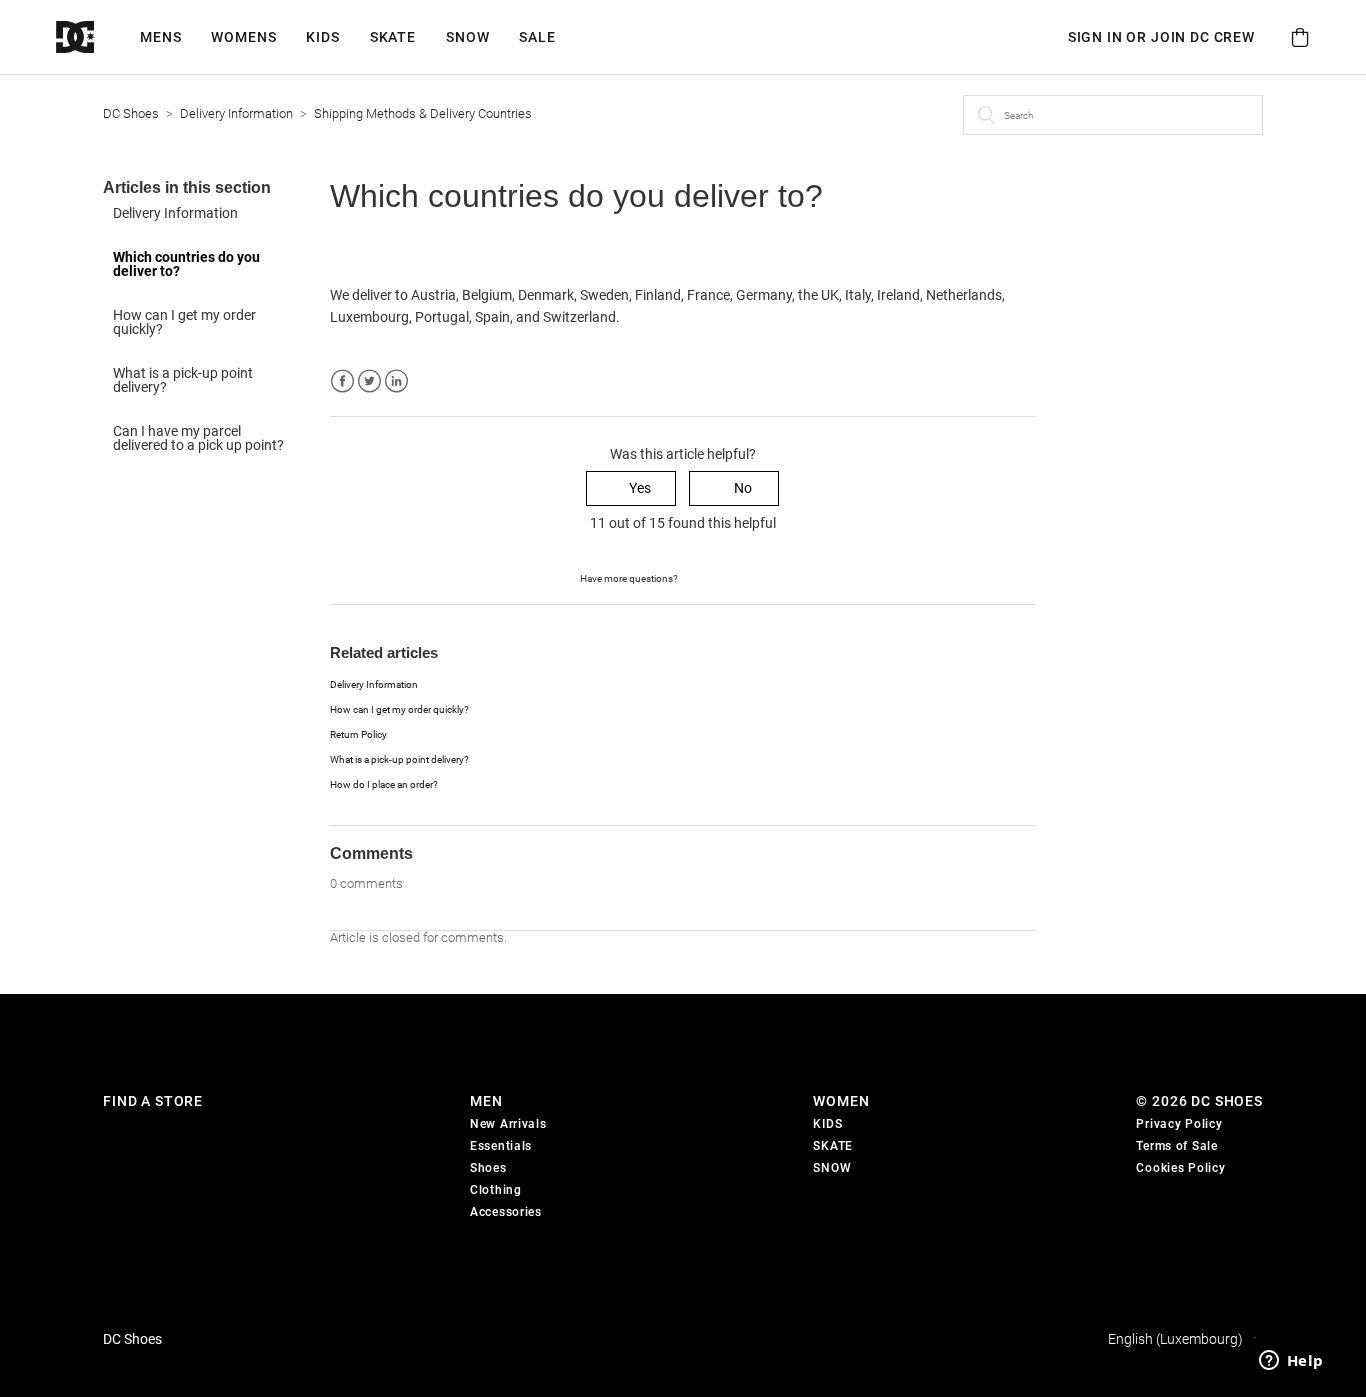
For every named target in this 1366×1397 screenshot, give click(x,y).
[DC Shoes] (98, 37)
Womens (243, 37)
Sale (537, 37)
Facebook (342, 381)
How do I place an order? (384, 784)
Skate (393, 37)
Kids (322, 37)
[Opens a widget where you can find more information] (1291, 1362)
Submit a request (732, 577)
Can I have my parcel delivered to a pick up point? (198, 438)
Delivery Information (236, 113)
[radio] (631, 488)
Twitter (369, 381)
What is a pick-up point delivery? (183, 380)
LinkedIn (396, 381)
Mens (160, 37)
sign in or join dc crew (1161, 37)
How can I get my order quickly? (184, 322)
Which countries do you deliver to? (186, 264)
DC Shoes (131, 113)
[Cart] (1300, 37)
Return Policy (358, 734)
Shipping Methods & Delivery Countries (423, 113)
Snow (467, 37)
